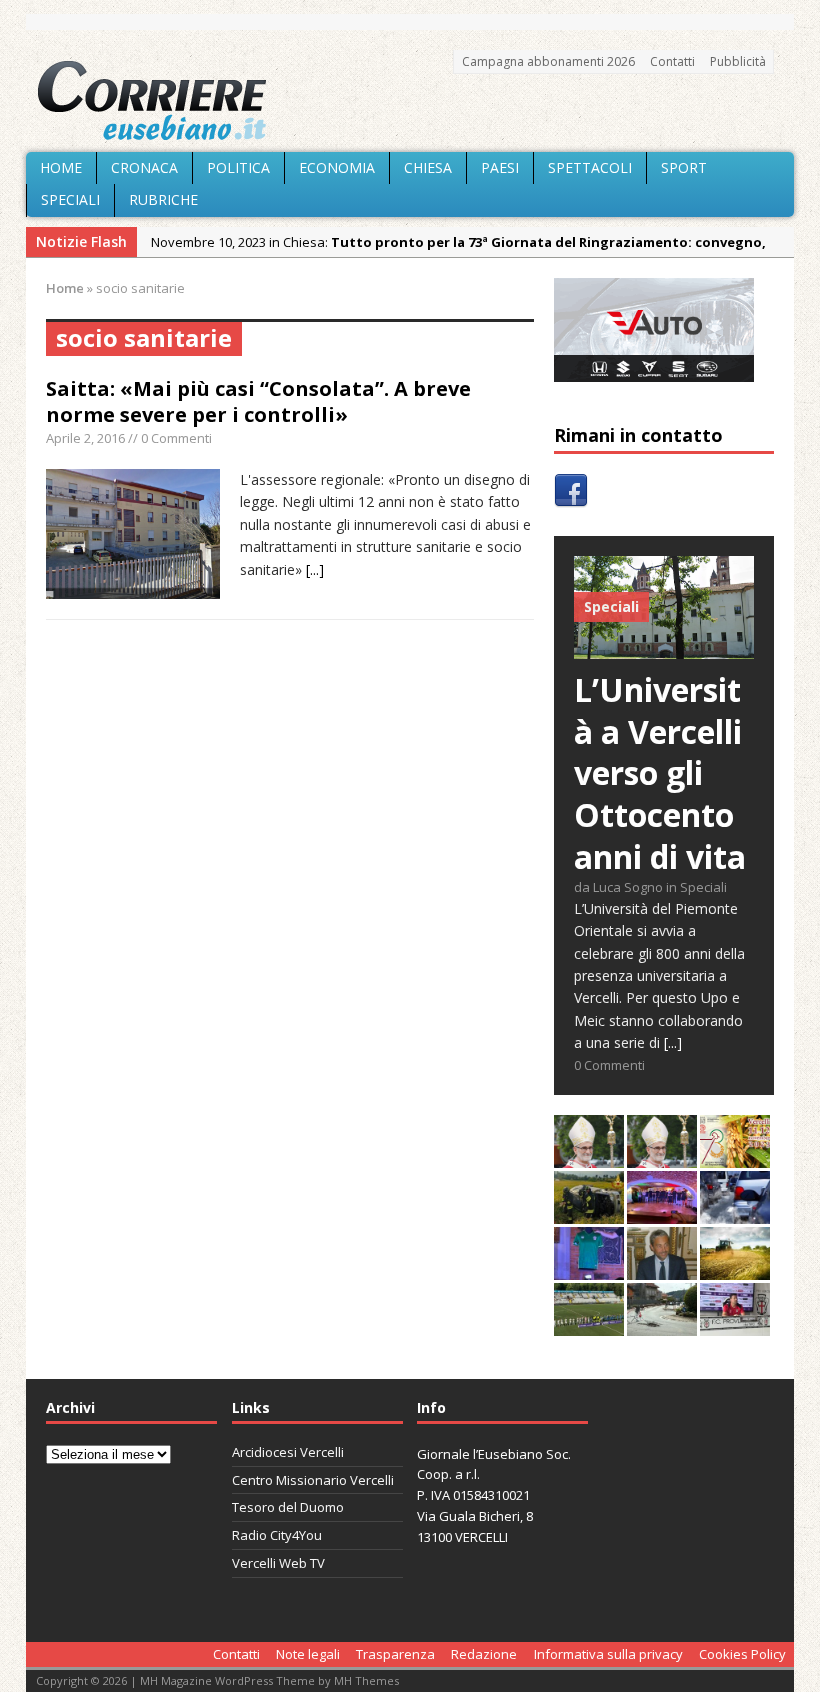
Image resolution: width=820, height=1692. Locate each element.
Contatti (672, 61)
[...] (315, 569)
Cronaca (144, 167)
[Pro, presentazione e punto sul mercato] (589, 1268)
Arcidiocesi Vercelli (288, 1452)
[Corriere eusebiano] (410, 101)
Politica (238, 167)
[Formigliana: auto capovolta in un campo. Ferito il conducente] (589, 1212)
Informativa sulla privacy (608, 1654)
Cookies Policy (742, 1654)
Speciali (70, 199)
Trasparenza (395, 1654)
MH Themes (366, 1680)
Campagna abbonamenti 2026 (548, 61)
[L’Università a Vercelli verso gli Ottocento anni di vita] (664, 647)
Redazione (484, 1654)
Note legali (308, 1654)
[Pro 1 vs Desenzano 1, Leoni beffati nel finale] (589, 1324)
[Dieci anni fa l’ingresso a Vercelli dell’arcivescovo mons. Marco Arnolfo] (589, 1156)
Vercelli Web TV (278, 1563)
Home (61, 167)
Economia (337, 167)
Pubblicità (738, 61)
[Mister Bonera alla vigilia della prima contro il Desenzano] (735, 1324)
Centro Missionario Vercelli (313, 1480)
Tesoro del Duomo (288, 1507)
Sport (684, 167)
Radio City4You (277, 1535)
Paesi (500, 167)
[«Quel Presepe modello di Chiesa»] (662, 1156)
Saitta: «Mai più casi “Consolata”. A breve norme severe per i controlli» (258, 401)
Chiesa (428, 167)
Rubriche (163, 199)
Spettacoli (590, 167)
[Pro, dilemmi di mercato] (662, 1212)
